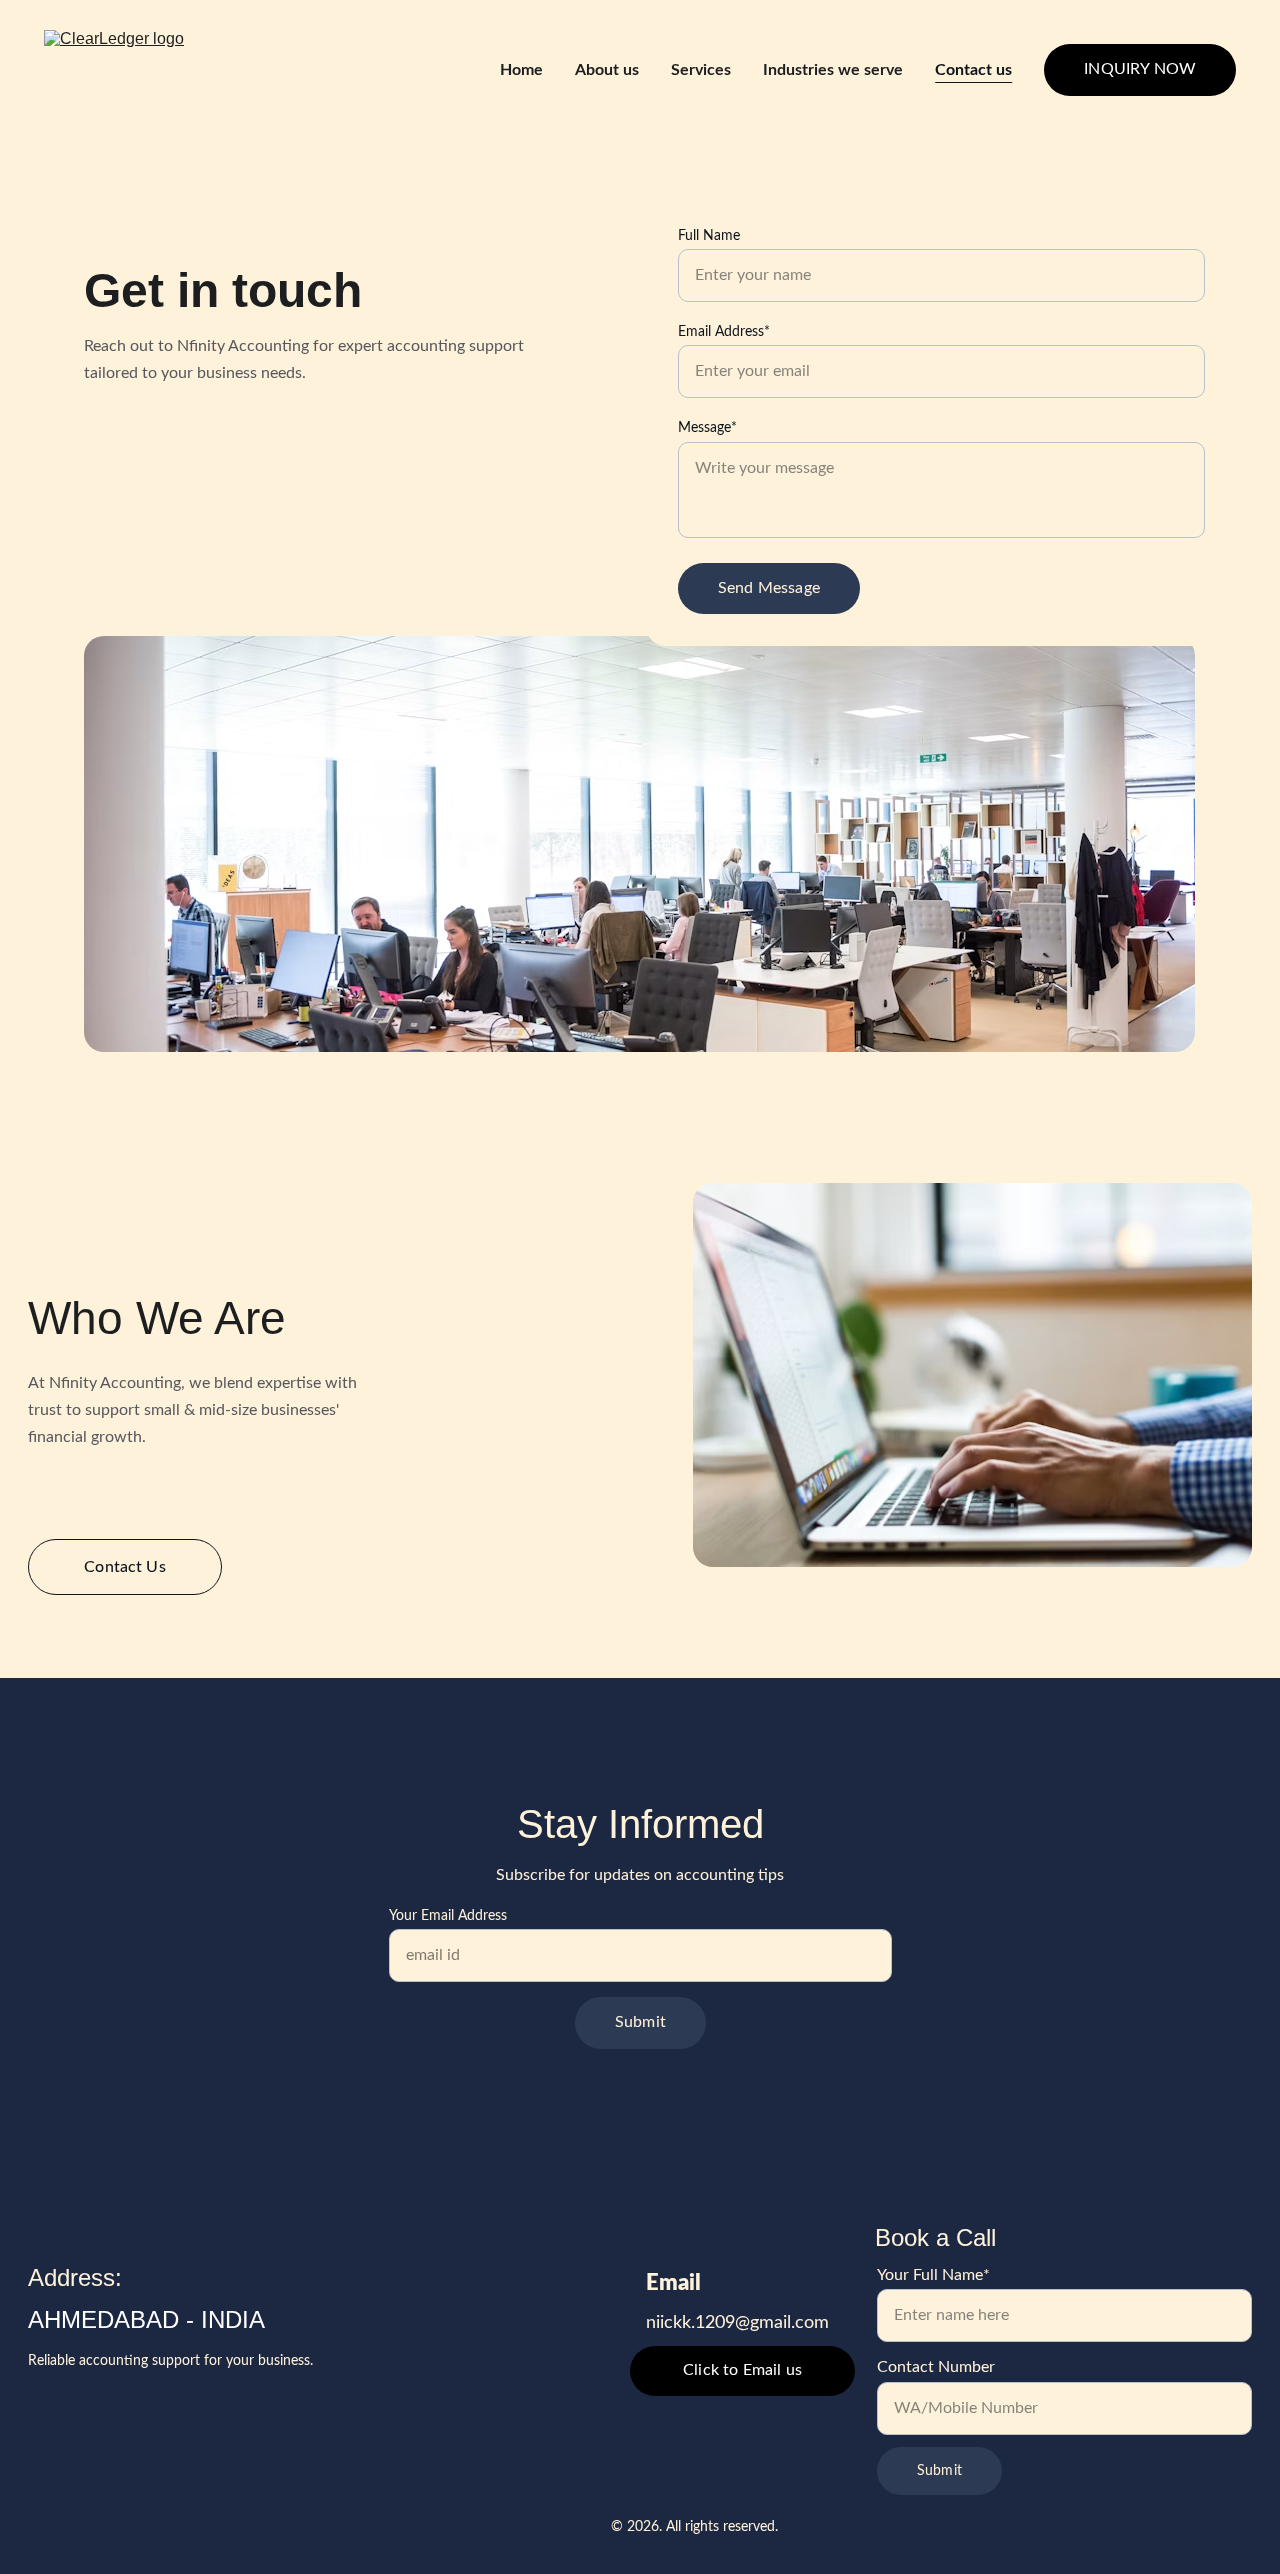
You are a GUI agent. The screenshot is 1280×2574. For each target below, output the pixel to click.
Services (701, 70)
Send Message (769, 588)
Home (521, 70)
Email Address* (724, 332)
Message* (707, 428)
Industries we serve (833, 70)
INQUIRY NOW (1140, 69)
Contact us (973, 70)
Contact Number (936, 2367)
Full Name (709, 236)
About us (607, 70)
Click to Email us (742, 2370)
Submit (640, 2022)
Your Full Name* (933, 2275)
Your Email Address (448, 1916)
